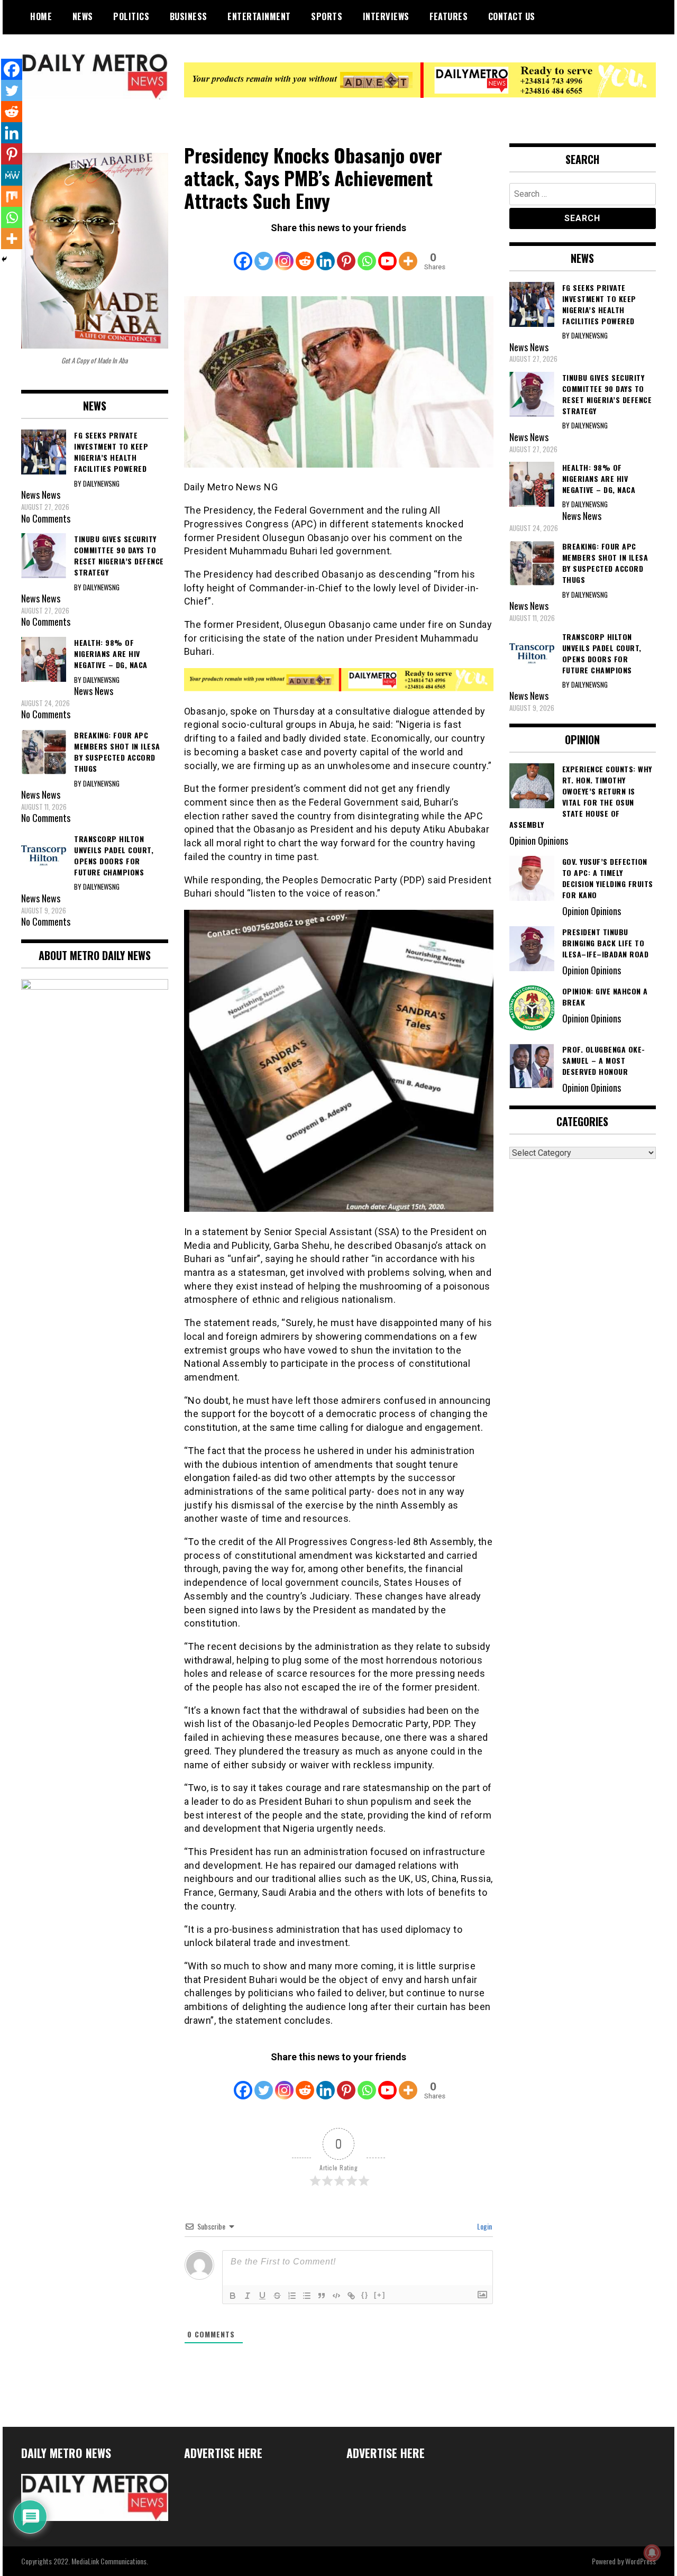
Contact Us (512, 16)
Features (449, 16)
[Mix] (12, 196)
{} (365, 2295)
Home (41, 16)
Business (189, 16)
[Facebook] (243, 254)
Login (484, 2226)
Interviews (386, 16)
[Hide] (4, 259)
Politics (131, 16)
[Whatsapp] (367, 254)
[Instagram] (284, 254)
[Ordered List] (292, 2296)
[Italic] (248, 2296)
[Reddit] (305, 254)
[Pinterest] (346, 254)
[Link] (351, 2296)
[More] (408, 254)
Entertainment (259, 16)
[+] (380, 2295)
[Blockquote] (322, 2296)
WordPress (641, 2561)
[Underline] (262, 2296)
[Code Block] (336, 2296)
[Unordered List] (307, 2296)
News (83, 16)
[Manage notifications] (652, 2553)
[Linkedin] (326, 254)
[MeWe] (12, 175)
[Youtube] (387, 254)
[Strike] (277, 2296)
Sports (327, 16)
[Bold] (233, 2296)
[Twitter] (264, 254)
